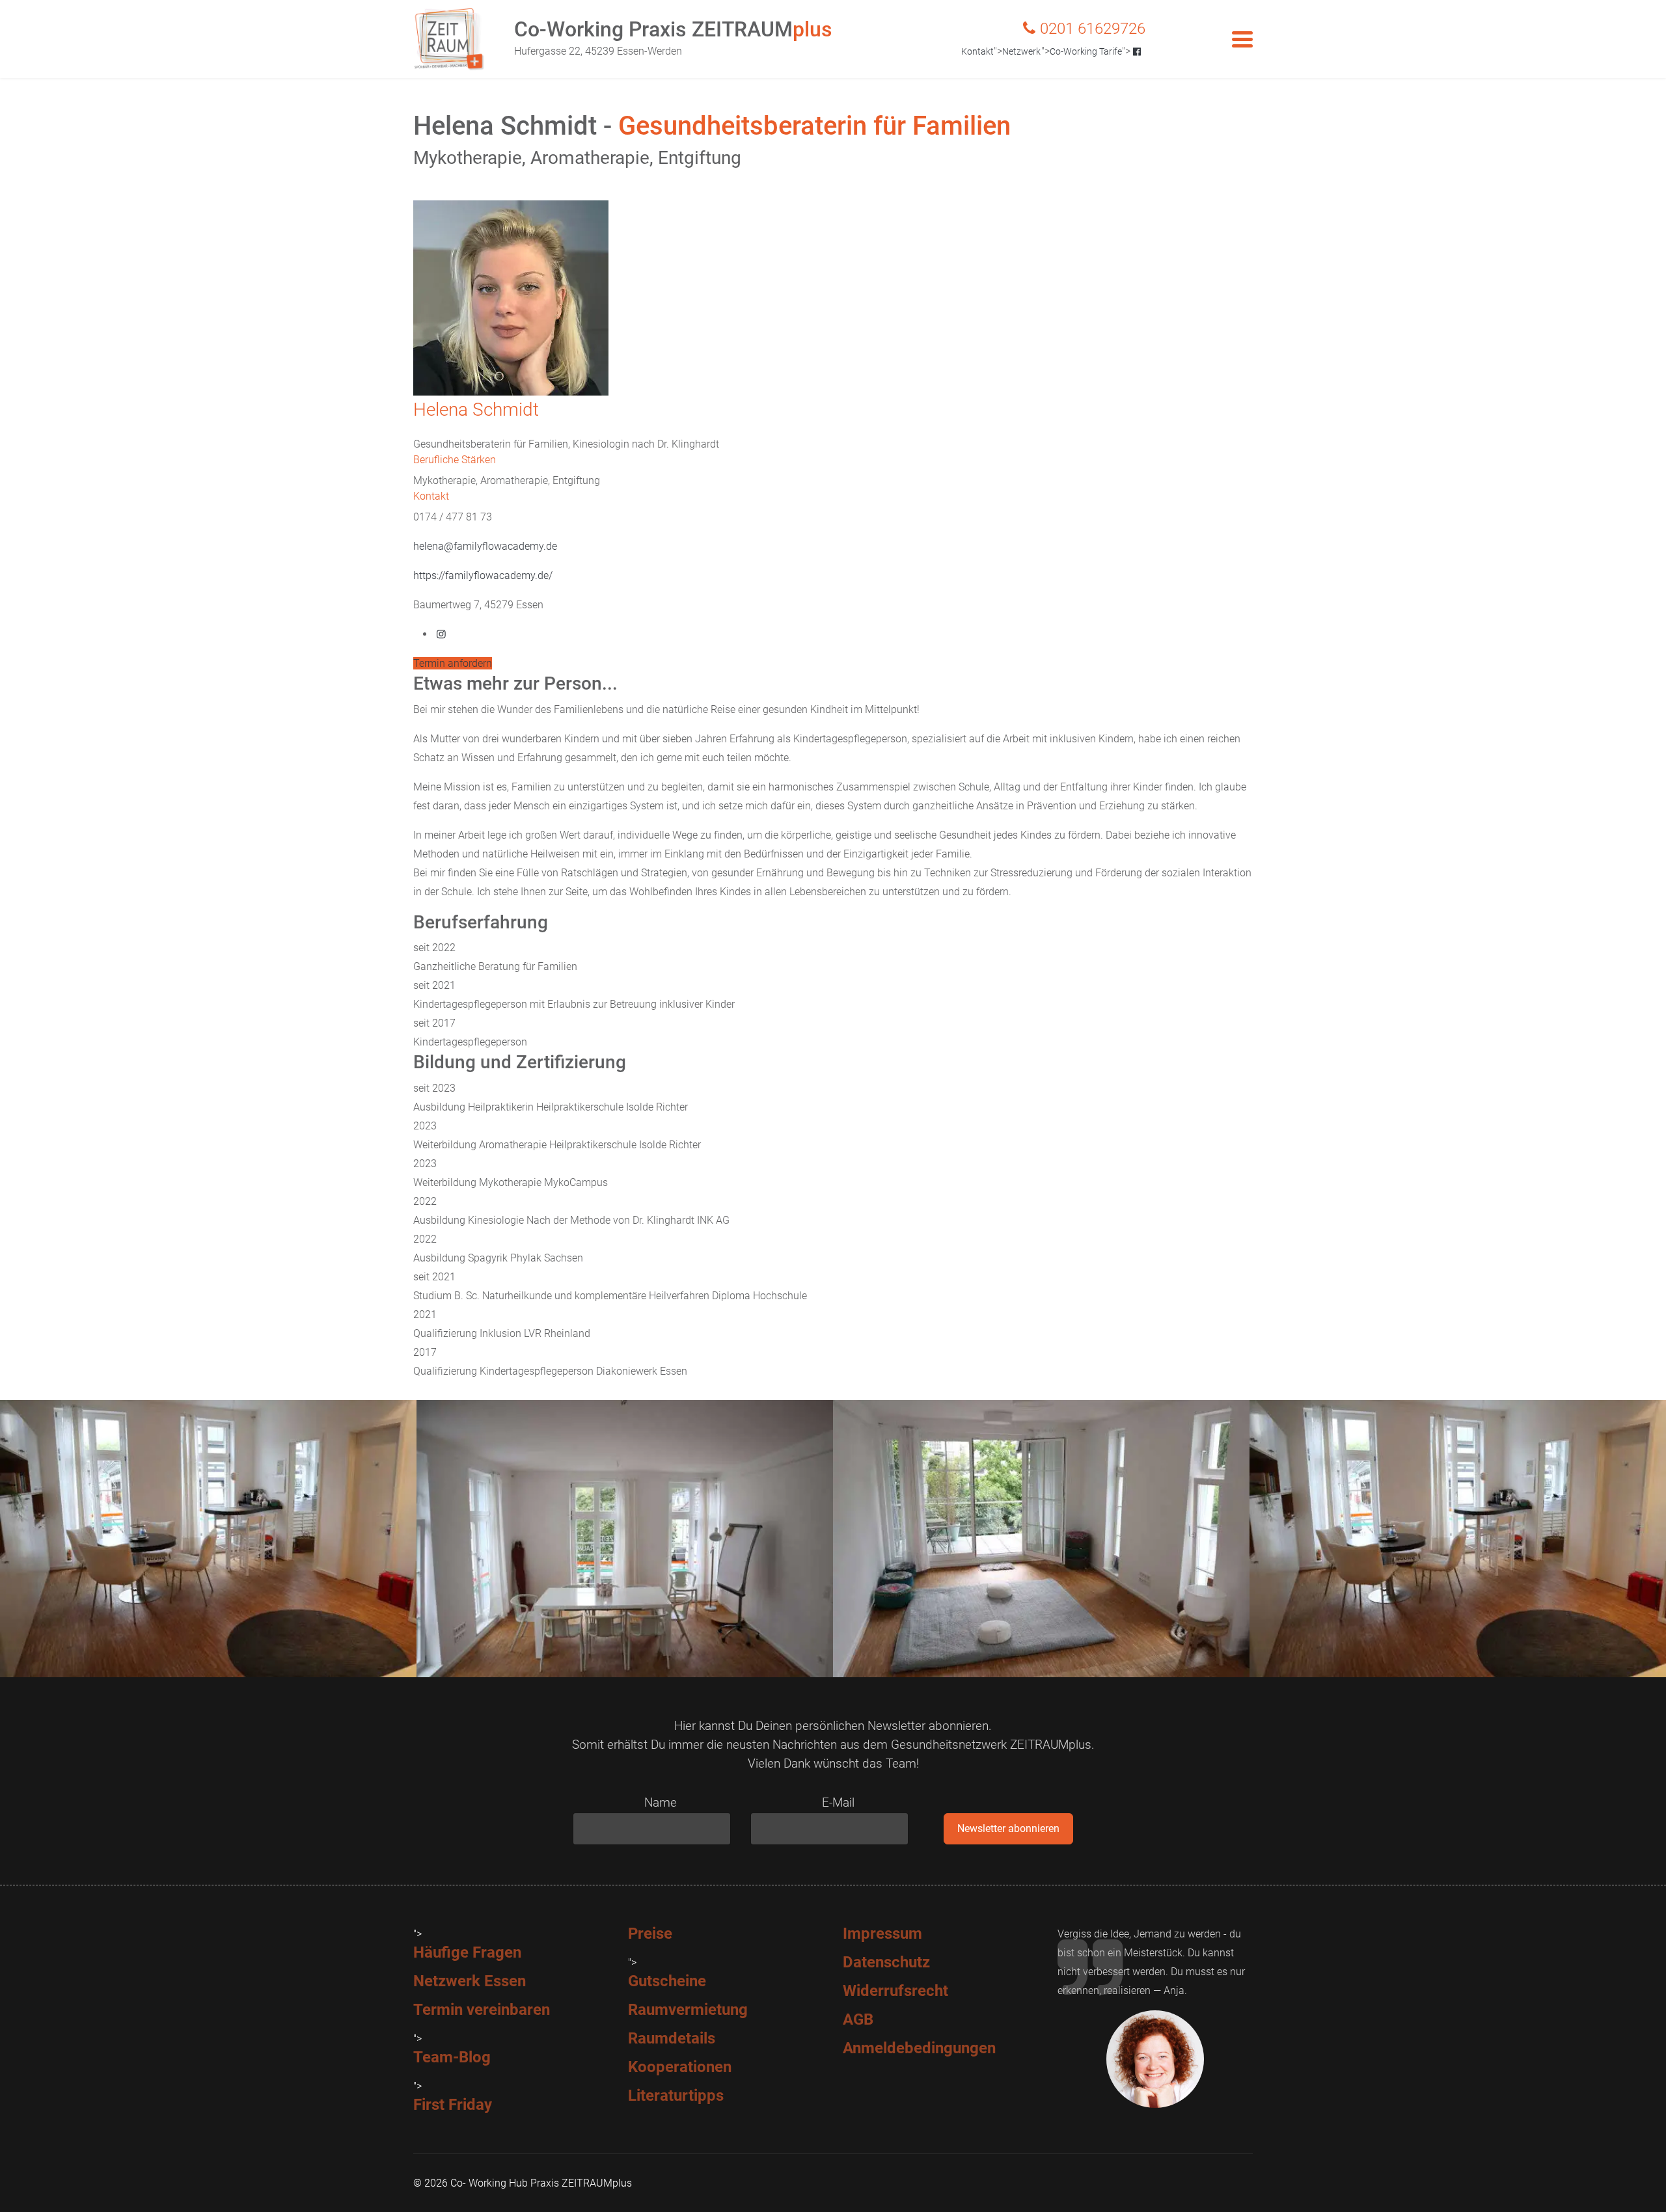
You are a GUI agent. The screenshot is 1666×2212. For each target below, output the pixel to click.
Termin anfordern (453, 663)
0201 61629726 (1093, 29)
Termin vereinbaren (482, 2010)
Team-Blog (452, 2057)
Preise (650, 1934)
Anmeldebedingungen (919, 2048)
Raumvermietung (688, 2010)
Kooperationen (680, 2067)
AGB (858, 2019)
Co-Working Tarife (1086, 51)
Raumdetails (672, 2038)
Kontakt (977, 51)
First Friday (453, 2105)
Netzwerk (1021, 51)
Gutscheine (667, 1981)
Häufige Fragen (467, 1952)
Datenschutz (886, 1962)
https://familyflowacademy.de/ (483, 575)
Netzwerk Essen (470, 1981)
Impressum (882, 1934)
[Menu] (1242, 39)
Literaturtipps (676, 2096)
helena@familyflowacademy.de (485, 546)
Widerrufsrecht (895, 1991)
